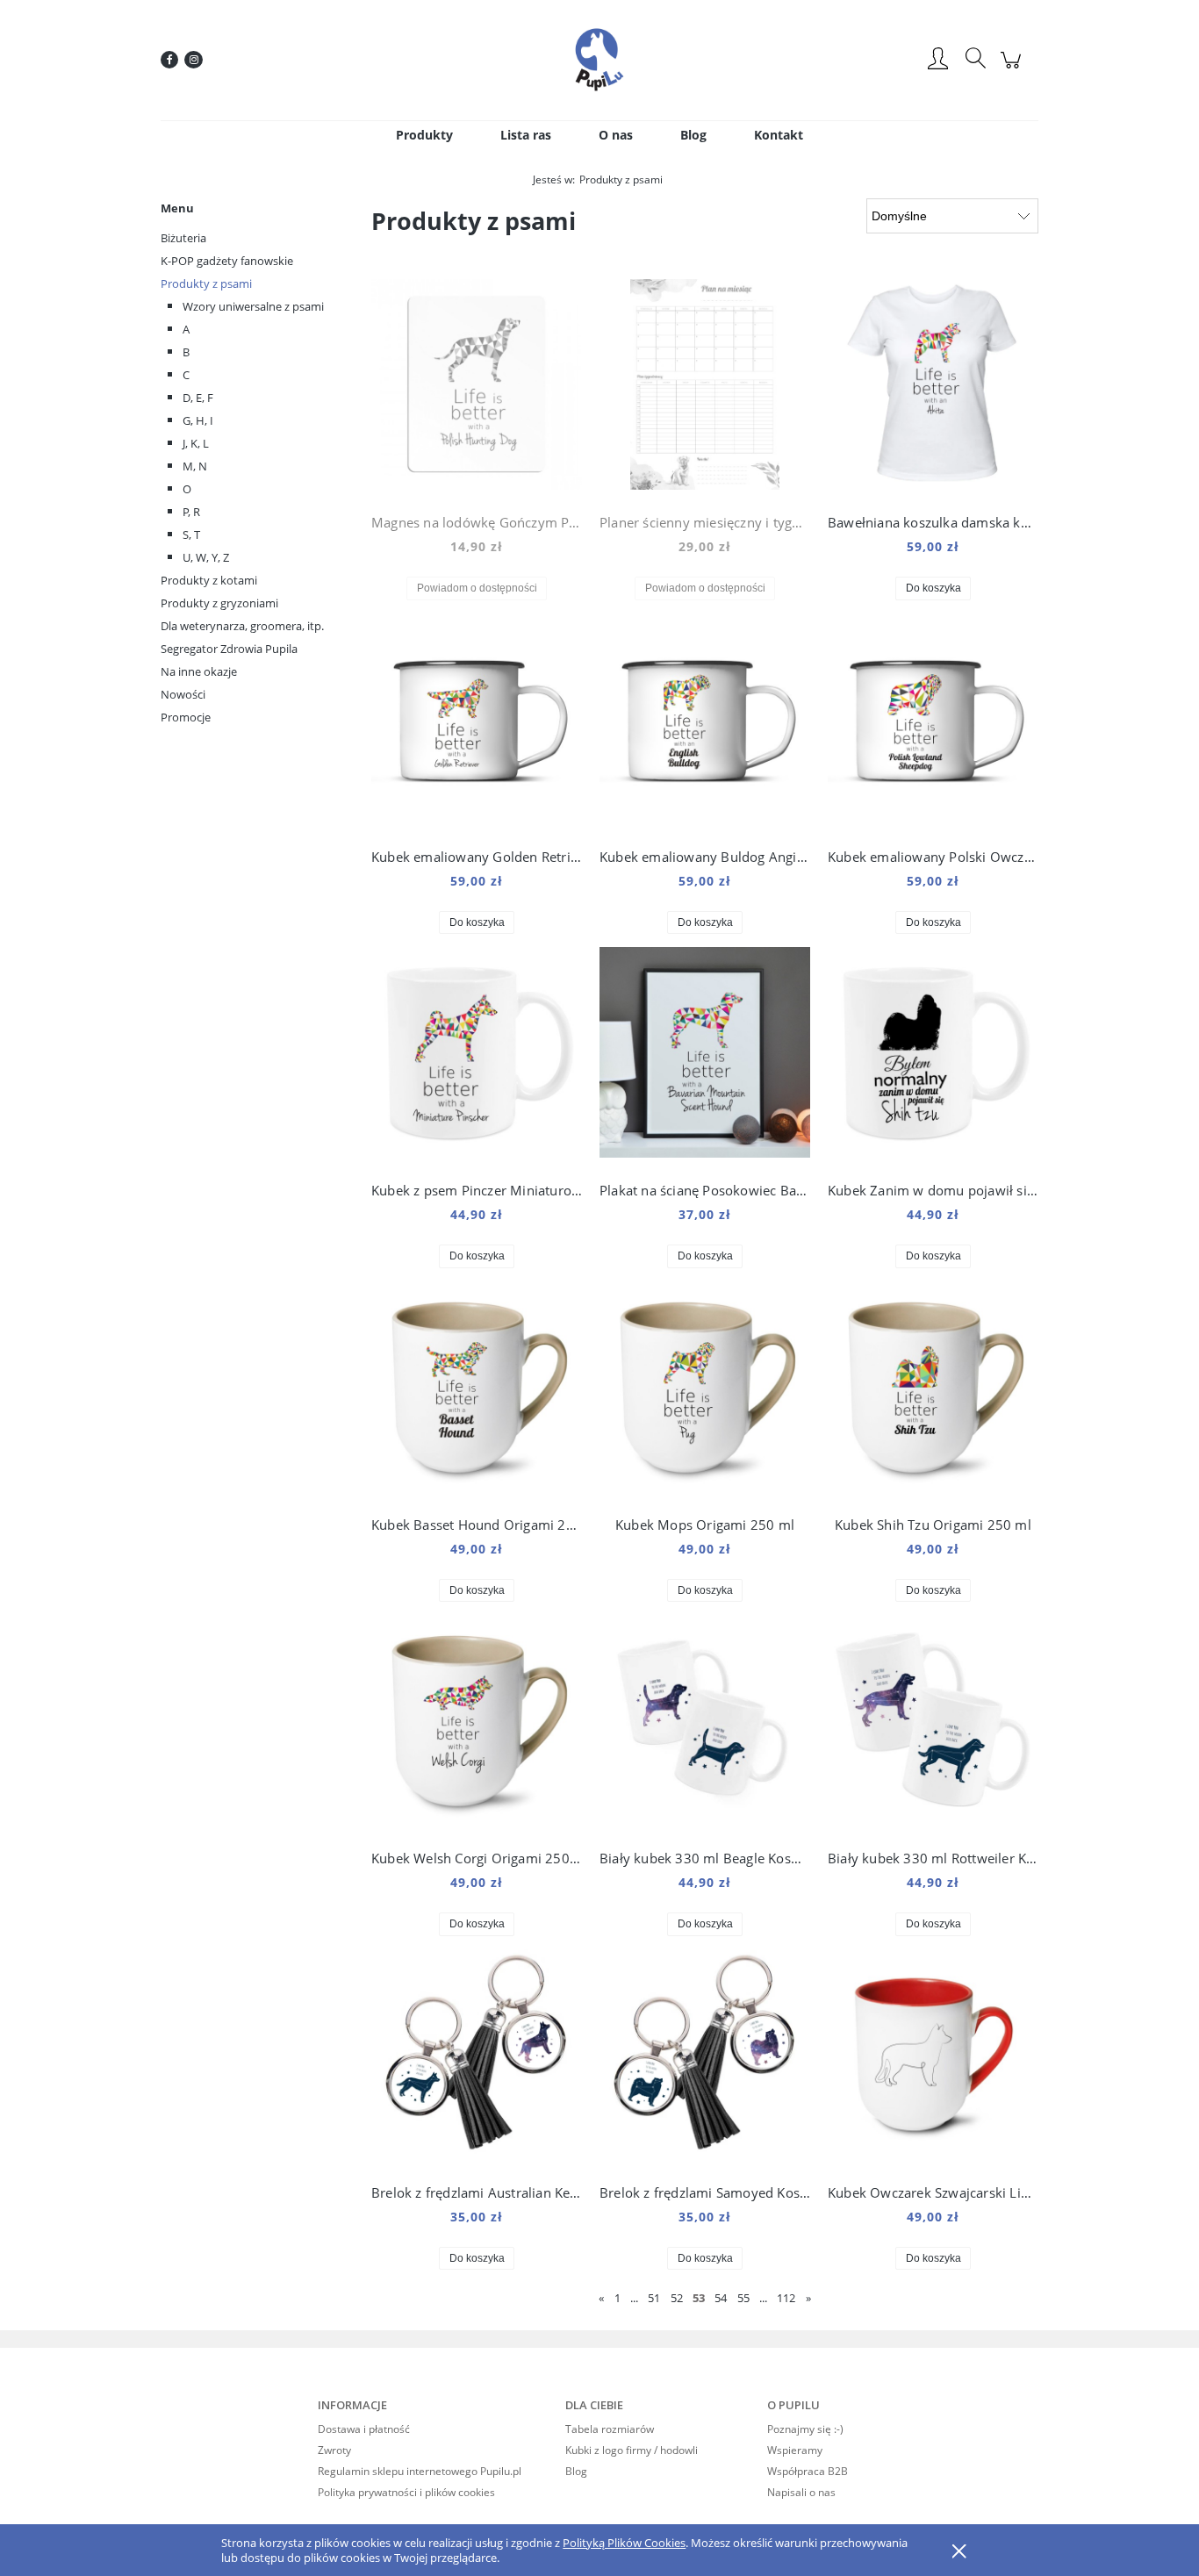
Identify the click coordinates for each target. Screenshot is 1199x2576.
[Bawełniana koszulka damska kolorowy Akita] (933, 389)
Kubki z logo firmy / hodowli (632, 2450)
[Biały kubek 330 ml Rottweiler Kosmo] (933, 1725)
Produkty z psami (206, 283)
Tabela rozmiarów (610, 2429)
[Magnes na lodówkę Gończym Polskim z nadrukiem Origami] (477, 389)
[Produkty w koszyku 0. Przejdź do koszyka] (1013, 69)
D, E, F (198, 398)
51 (654, 2298)
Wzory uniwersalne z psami (253, 306)
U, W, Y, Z (206, 557)
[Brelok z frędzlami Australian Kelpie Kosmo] (477, 2059)
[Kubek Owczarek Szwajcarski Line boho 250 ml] (933, 2059)
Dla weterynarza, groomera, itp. (242, 626)
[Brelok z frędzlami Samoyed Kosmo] (705, 2059)
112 (786, 2298)
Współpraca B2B (808, 2471)
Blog (576, 2471)
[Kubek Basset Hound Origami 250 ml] (477, 1391)
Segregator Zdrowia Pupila (229, 649)
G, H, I (198, 420)
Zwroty (334, 2450)
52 (677, 2298)
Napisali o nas (801, 2492)
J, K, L (196, 443)
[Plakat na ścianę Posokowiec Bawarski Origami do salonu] (705, 1057)
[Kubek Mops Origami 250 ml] (705, 1391)
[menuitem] (424, 135)
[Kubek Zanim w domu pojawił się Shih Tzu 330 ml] (933, 1057)
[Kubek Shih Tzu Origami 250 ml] (933, 1391)
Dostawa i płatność (364, 2429)
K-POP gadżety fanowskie (227, 261)
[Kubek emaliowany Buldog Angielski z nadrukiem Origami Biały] (705, 723)
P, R (191, 512)
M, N (195, 466)
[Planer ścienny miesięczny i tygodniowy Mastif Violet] (705, 389)
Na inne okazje (199, 671)
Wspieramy (795, 2450)
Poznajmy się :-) (805, 2429)
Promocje (186, 717)
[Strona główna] (599, 60)
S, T (191, 535)
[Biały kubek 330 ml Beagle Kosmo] (705, 1725)
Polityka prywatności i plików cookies (406, 2492)
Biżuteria (183, 238)
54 (721, 2298)
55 (743, 2298)
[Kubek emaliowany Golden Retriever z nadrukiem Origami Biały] (477, 723)
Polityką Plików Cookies (624, 2543)
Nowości (183, 694)
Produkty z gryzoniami (219, 603)
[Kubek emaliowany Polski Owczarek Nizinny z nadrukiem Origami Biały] (933, 723)
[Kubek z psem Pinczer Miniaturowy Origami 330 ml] (477, 1057)
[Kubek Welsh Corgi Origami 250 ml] (477, 1725)
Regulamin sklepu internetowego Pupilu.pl (420, 2471)
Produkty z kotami (209, 580)
